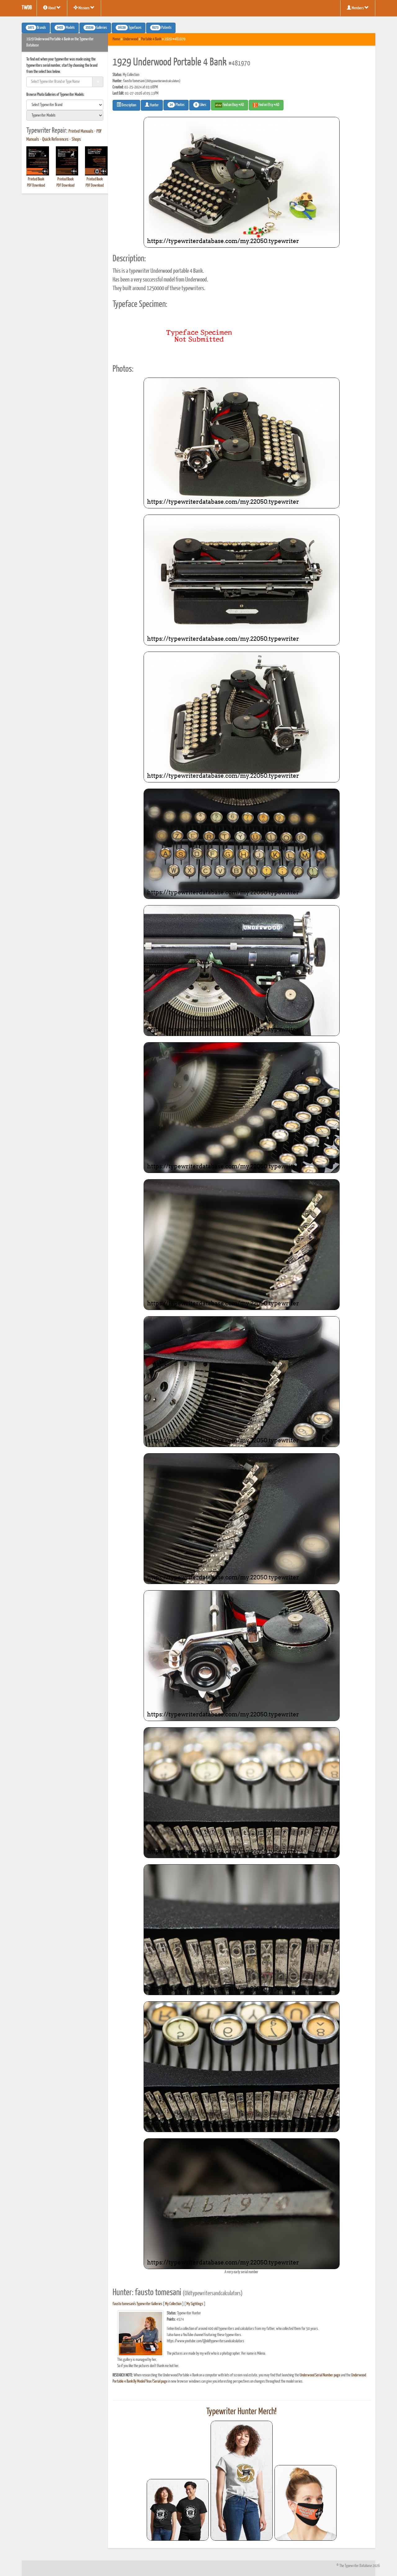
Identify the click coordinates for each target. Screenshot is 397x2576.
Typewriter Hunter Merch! (241, 2412)
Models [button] (66, 28)
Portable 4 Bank (151, 39)
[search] (65, 105)
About (52, 8)
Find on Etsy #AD (269, 105)
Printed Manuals (81, 131)
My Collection (173, 2304)
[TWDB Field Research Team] (306, 2503)
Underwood (131, 39)
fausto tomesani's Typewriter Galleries (137, 2304)
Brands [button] (37, 28)
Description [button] (129, 105)
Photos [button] (177, 105)
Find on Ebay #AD (233, 105)
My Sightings (195, 2304)
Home (116, 39)
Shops (76, 139)
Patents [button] (162, 28)
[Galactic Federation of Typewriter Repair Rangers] (242, 2481)
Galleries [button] (96, 28)
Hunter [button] (154, 105)
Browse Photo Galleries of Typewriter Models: (56, 95)
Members (358, 8)
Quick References (55, 139)
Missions (84, 8)
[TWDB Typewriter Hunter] (178, 2510)
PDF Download (36, 186)
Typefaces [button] (130, 28)
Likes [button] (201, 105)
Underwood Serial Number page (320, 2375)
